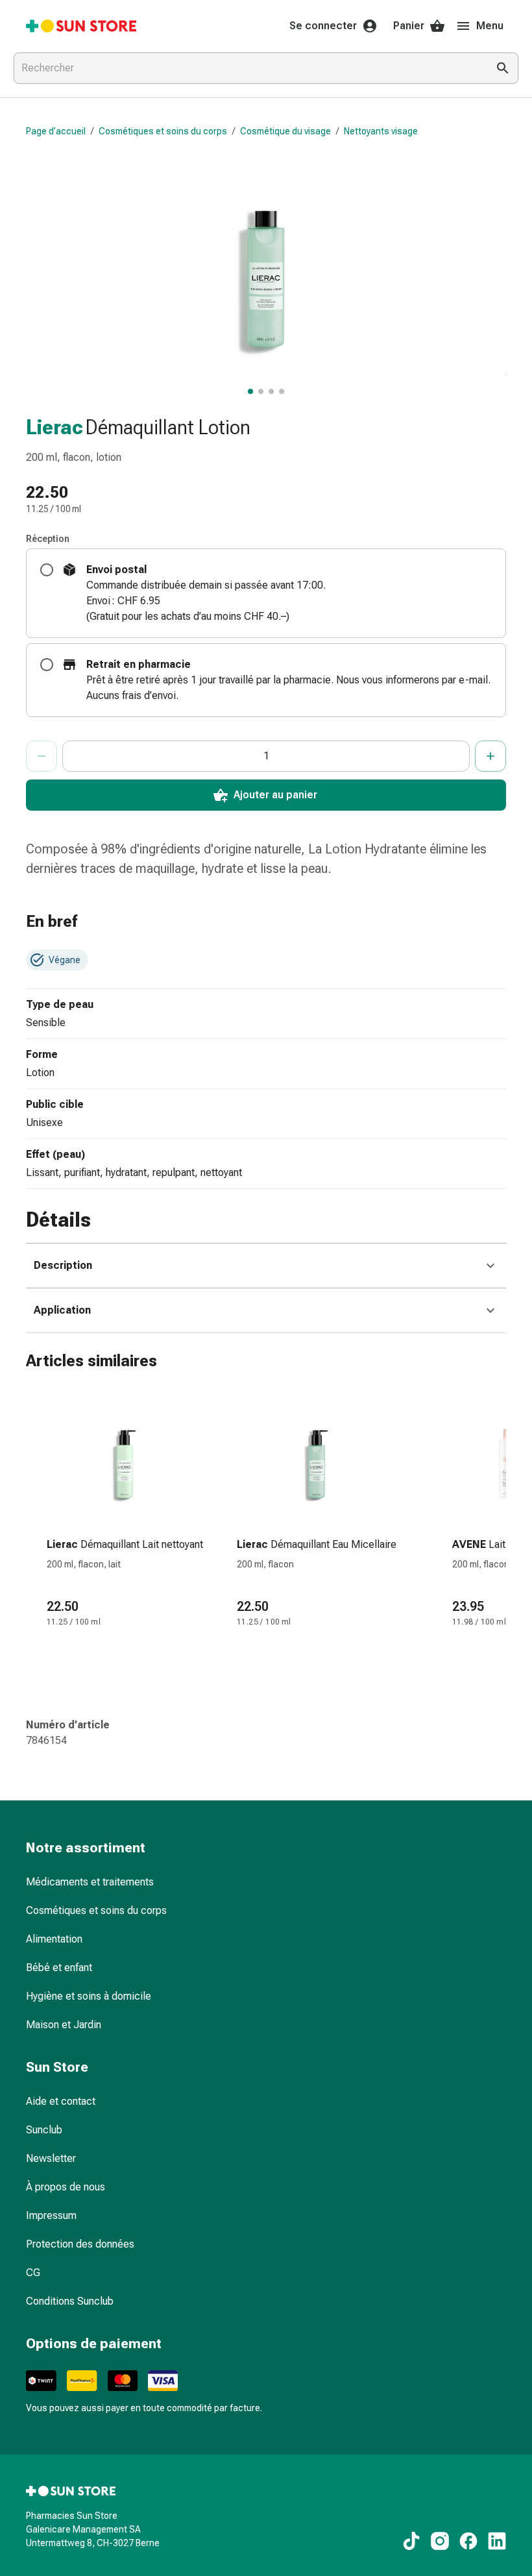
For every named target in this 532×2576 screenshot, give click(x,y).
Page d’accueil (56, 131)
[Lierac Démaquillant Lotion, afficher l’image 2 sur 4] (261, 391)
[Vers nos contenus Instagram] (440, 2541)
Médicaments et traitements (90, 1882)
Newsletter (51, 2158)
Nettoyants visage (381, 131)
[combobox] (248, 68)
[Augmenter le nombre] (490, 756)
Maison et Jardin (64, 2025)
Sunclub (44, 2130)
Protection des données (80, 2244)
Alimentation (54, 1939)
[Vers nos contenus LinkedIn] (497, 2541)
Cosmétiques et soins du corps (163, 131)
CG (33, 2273)
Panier (409, 26)
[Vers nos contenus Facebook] (468, 2541)
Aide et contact (61, 2101)
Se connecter (323, 26)
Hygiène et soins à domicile (89, 1996)
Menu (490, 26)
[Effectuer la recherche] (503, 68)
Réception (48, 539)
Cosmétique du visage (285, 131)
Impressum (51, 2215)
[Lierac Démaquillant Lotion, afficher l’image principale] (250, 391)
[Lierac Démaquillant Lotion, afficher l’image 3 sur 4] (271, 391)
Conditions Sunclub (70, 2301)
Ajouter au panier (275, 795)
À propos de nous (66, 2187)
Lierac (54, 427)
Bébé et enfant (59, 1968)
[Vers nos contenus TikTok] (411, 2541)
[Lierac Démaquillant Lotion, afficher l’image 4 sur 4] (282, 391)
